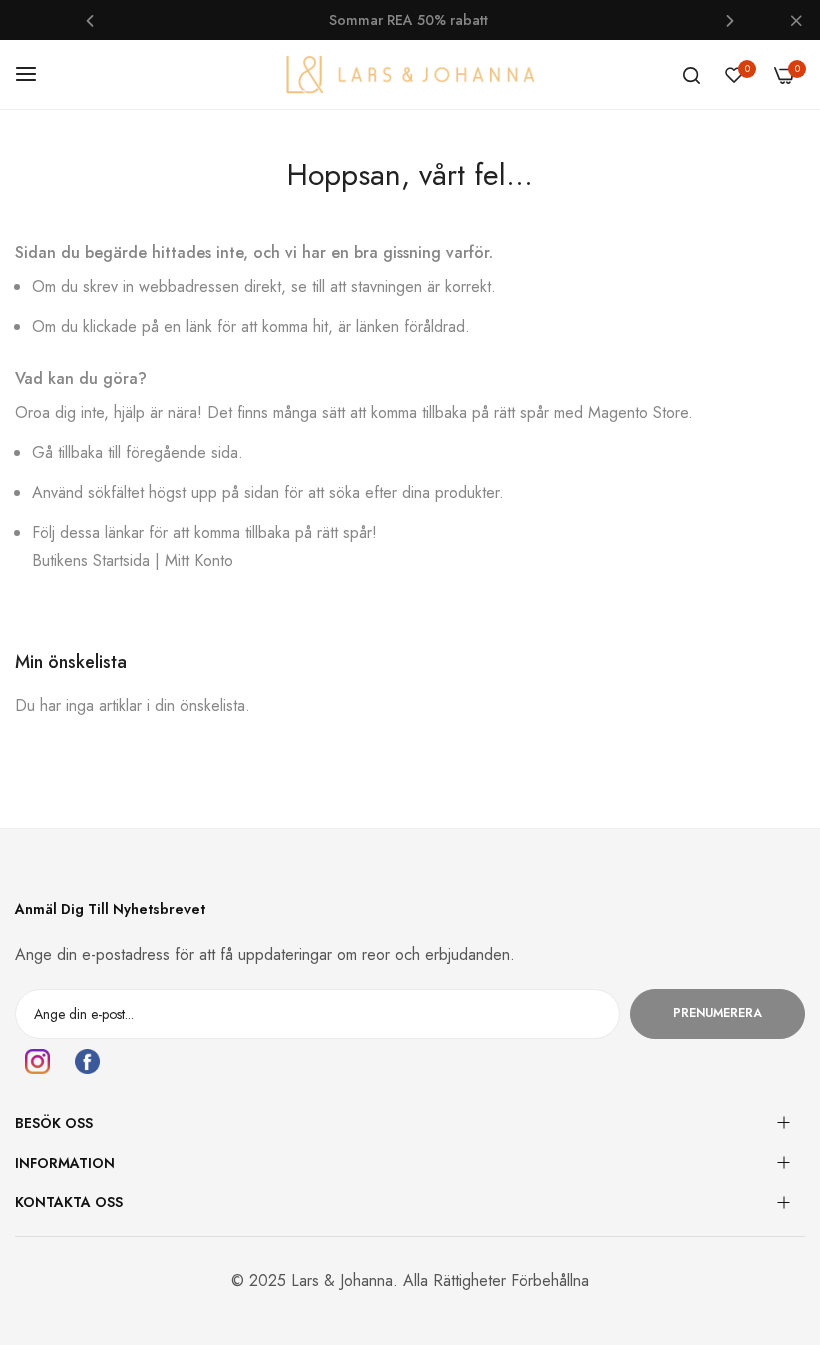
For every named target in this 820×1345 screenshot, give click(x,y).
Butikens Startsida (91, 560)
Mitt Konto (199, 560)
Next (730, 20)
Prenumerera (717, 1013)
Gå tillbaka (67, 452)
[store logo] (410, 74)
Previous (90, 20)
